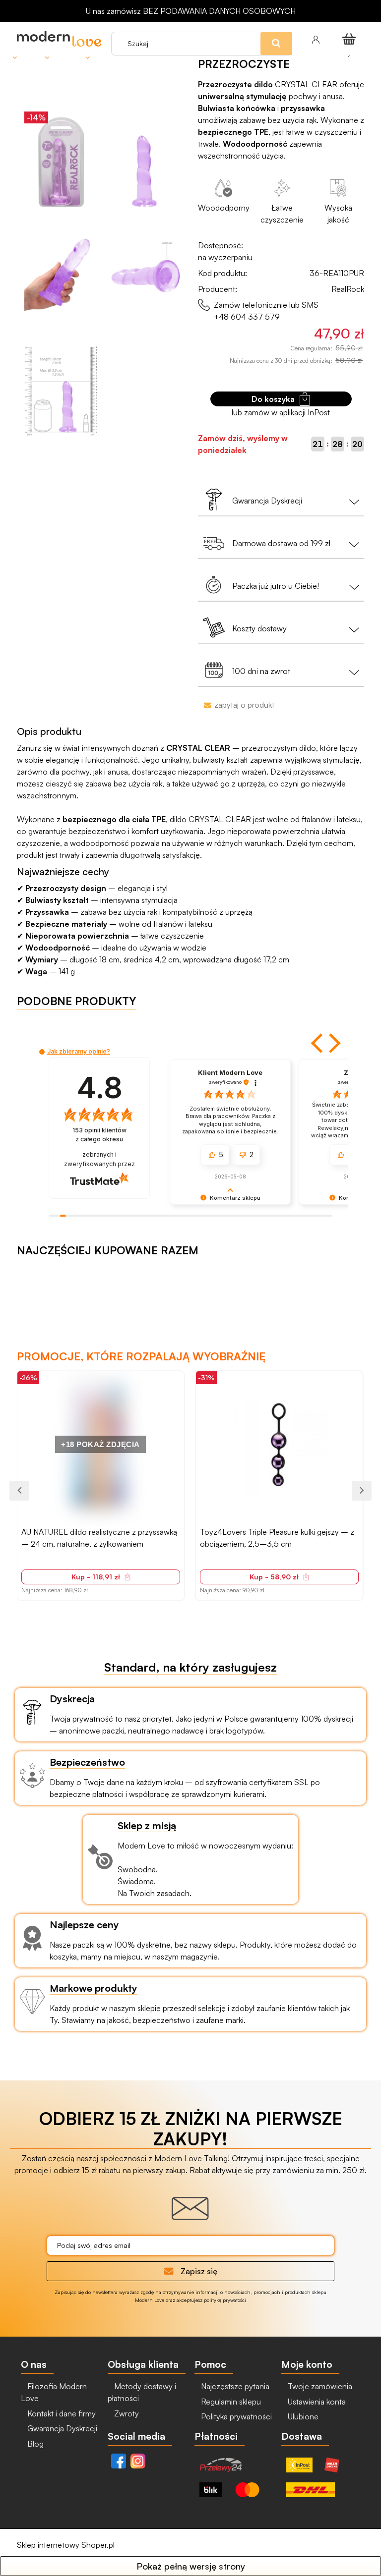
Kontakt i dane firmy (61, 2413)
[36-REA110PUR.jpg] (61, 162)
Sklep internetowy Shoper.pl (66, 2545)
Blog (34, 2444)
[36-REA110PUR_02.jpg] (61, 277)
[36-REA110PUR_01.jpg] (145, 162)
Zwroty (126, 2413)
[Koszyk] (351, 39)
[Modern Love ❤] (59, 39)
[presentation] (19, 1491)
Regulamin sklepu (230, 2402)
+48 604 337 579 (247, 317)
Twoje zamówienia (319, 2386)
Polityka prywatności (235, 2416)
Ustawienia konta (316, 2402)
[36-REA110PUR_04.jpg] (61, 392)
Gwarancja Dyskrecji (61, 2428)
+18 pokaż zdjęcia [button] (100, 1444)
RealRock (348, 289)
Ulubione (302, 2416)
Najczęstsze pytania (234, 2386)
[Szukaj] (298, 24)
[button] (318, 1043)
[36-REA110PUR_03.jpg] (145, 277)
